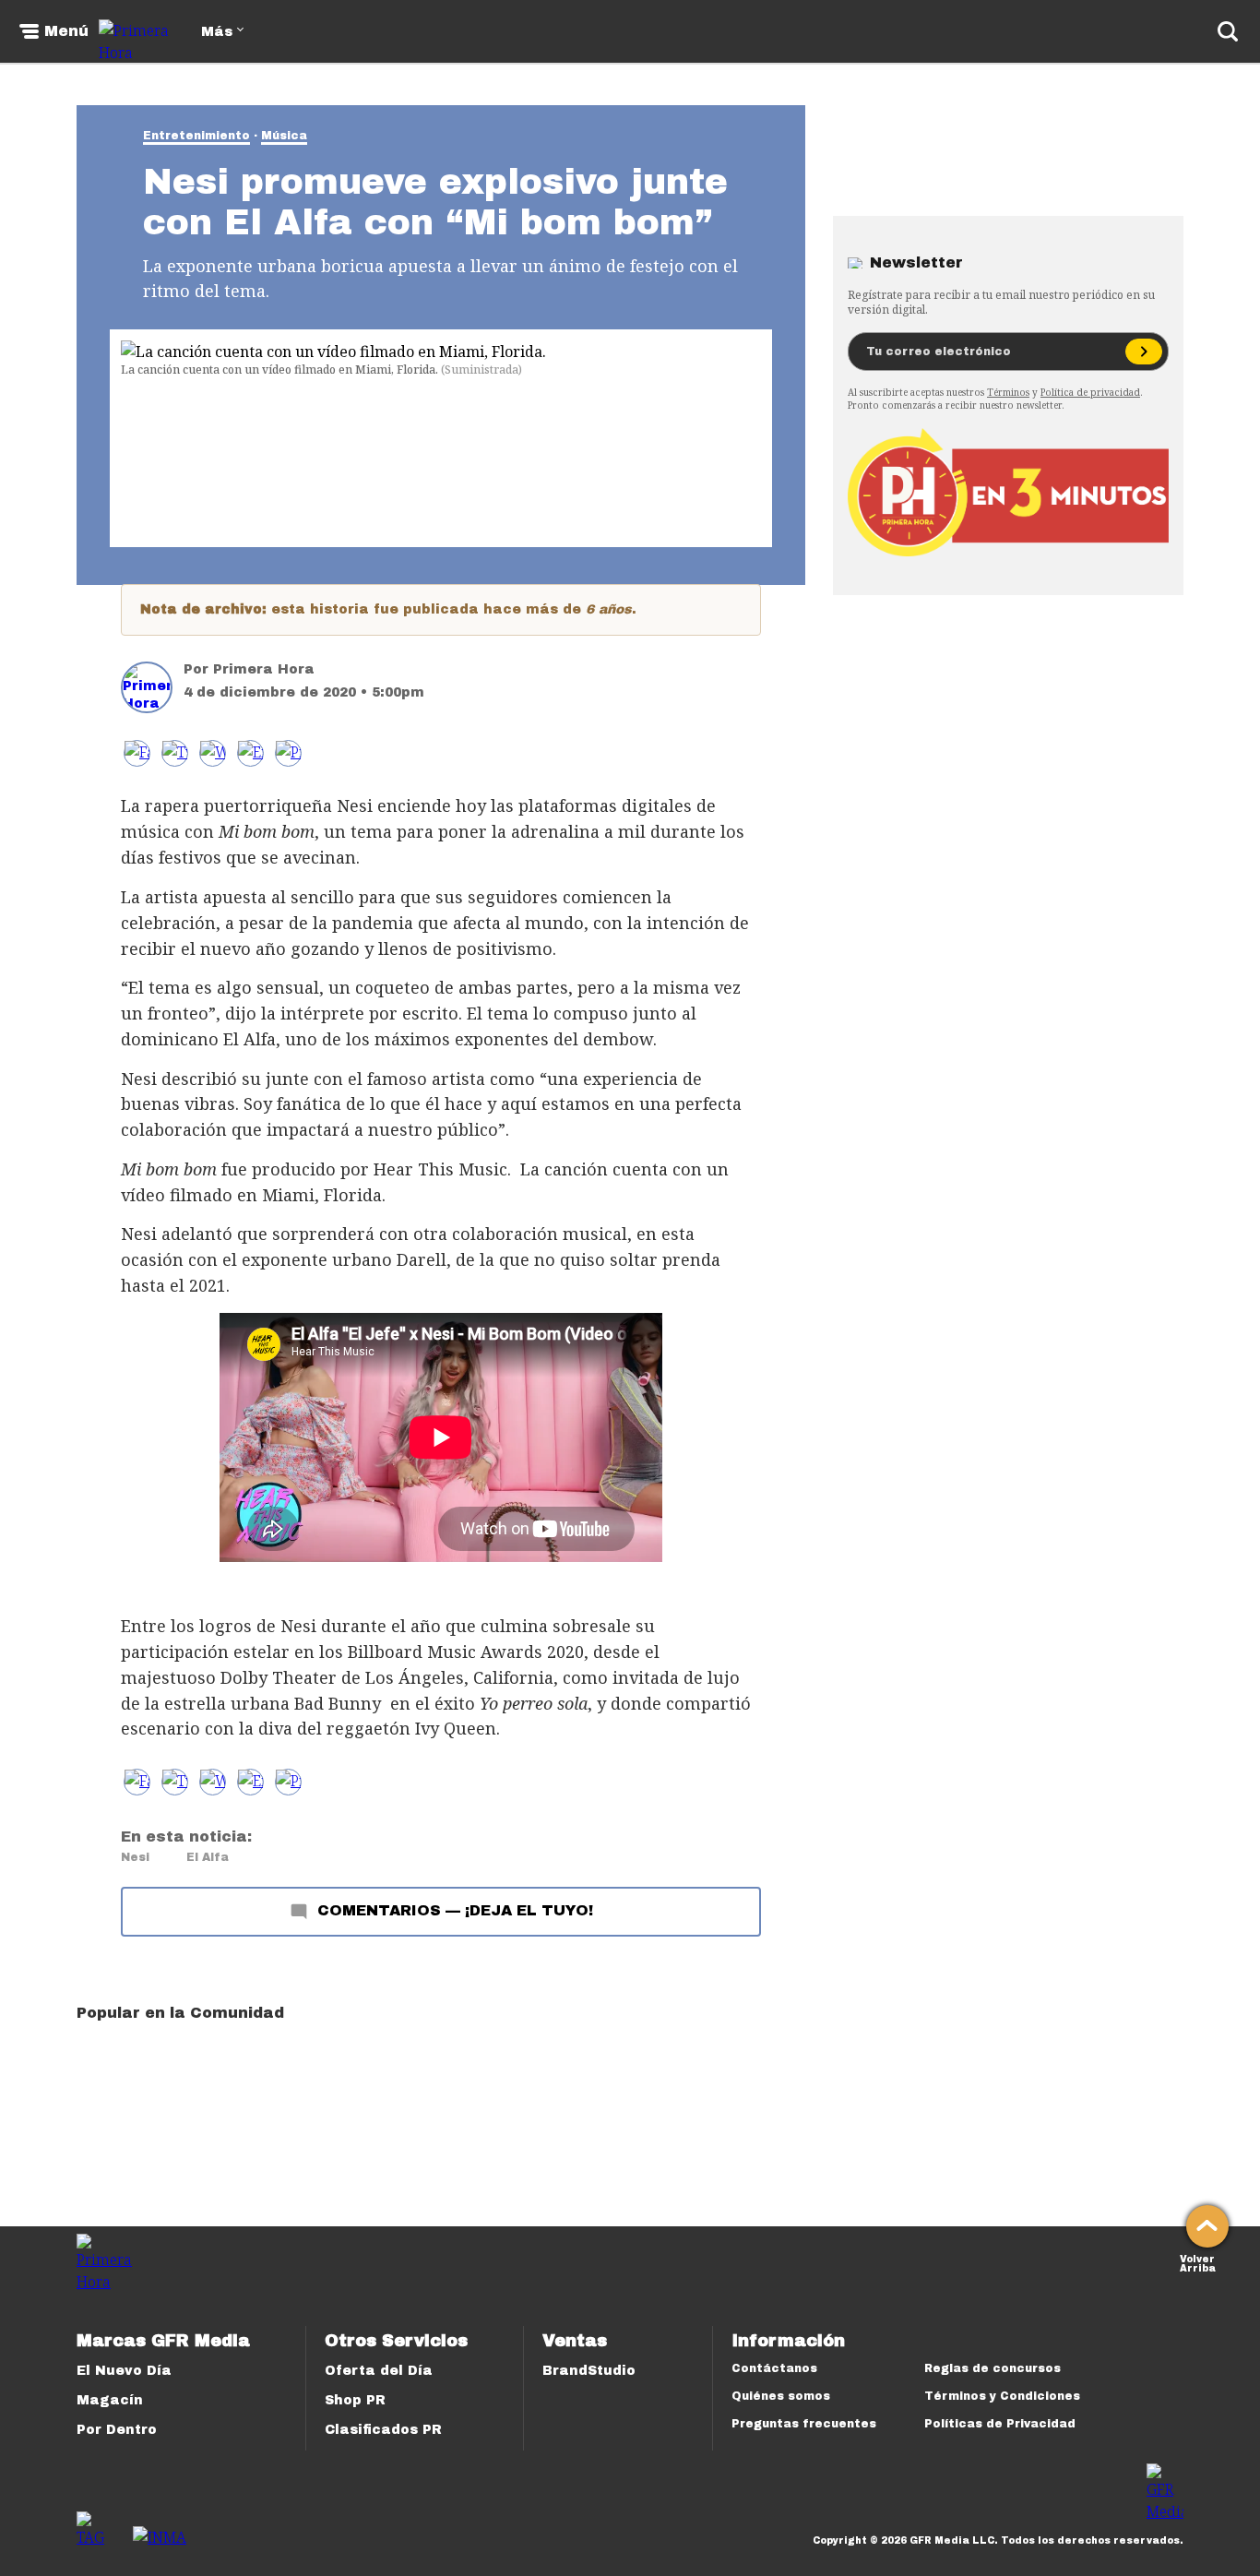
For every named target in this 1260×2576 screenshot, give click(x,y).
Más (217, 32)
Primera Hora (264, 669)
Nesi (135, 1857)
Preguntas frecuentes (804, 2424)
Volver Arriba (1198, 2262)
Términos (1008, 392)
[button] (175, 753)
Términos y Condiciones (1002, 2396)
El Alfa (208, 1857)
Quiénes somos (781, 2396)
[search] (1228, 31)
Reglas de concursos (993, 2368)
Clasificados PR (383, 2430)
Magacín (110, 2400)
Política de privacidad (1090, 392)
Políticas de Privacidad (1000, 2424)
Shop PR (355, 2400)
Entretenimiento (196, 136)
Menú (66, 31)
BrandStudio (589, 2371)
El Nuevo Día (124, 2371)
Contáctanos (774, 2368)
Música (284, 136)
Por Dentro (117, 2430)
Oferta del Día (379, 2371)
